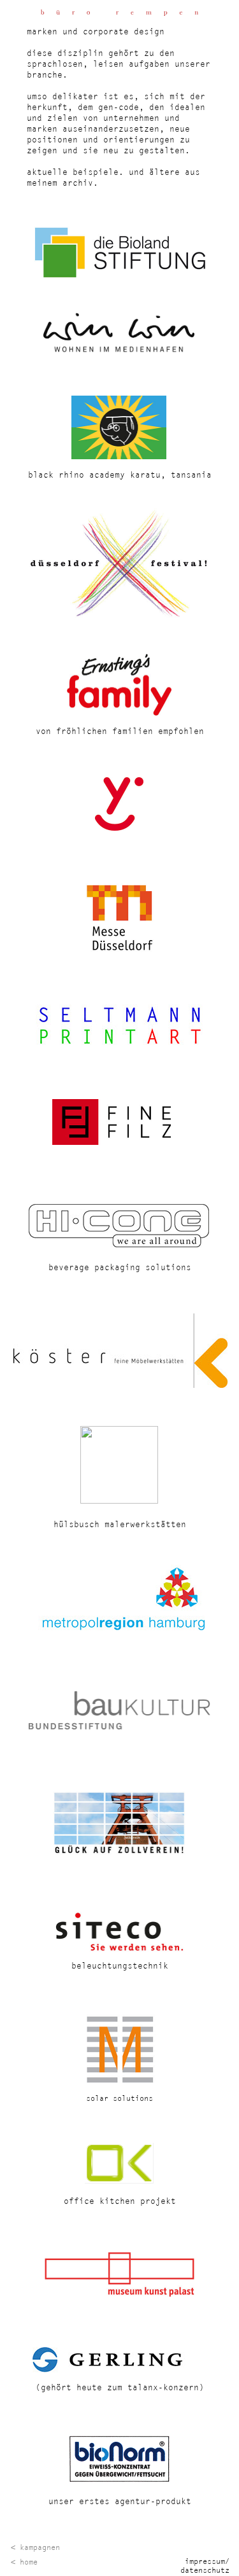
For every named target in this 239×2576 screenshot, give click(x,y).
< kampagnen (35, 2547)
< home (24, 2562)
